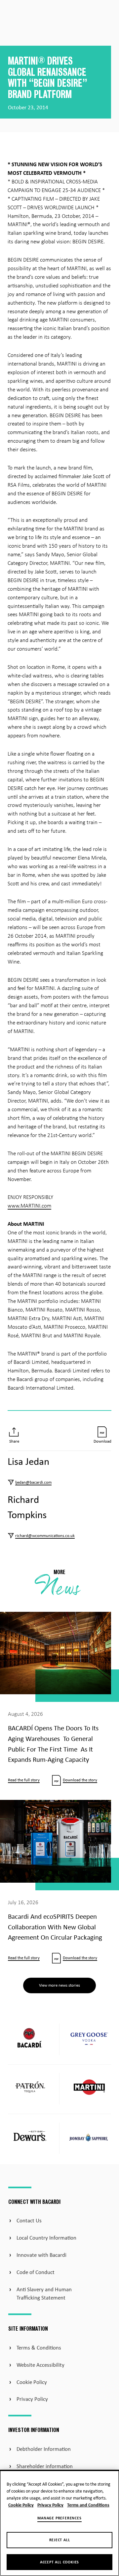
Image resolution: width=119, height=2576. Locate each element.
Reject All (60, 2540)
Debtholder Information (44, 2449)
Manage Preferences (59, 2518)
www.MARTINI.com (29, 1206)
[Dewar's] (30, 2138)
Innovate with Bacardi (41, 2255)
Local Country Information (46, 2238)
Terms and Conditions (88, 2505)
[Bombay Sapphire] (89, 2139)
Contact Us (29, 2221)
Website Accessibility (40, 2365)
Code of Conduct (36, 2273)
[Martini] (89, 2088)
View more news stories (59, 1985)
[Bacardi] (30, 2039)
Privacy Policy (32, 2399)
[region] (59, 2523)
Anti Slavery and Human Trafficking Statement (44, 2294)
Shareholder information (45, 2467)
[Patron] (30, 2088)
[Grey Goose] (89, 2039)
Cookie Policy (32, 2382)
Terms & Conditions (39, 2348)
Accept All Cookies (59, 2562)
